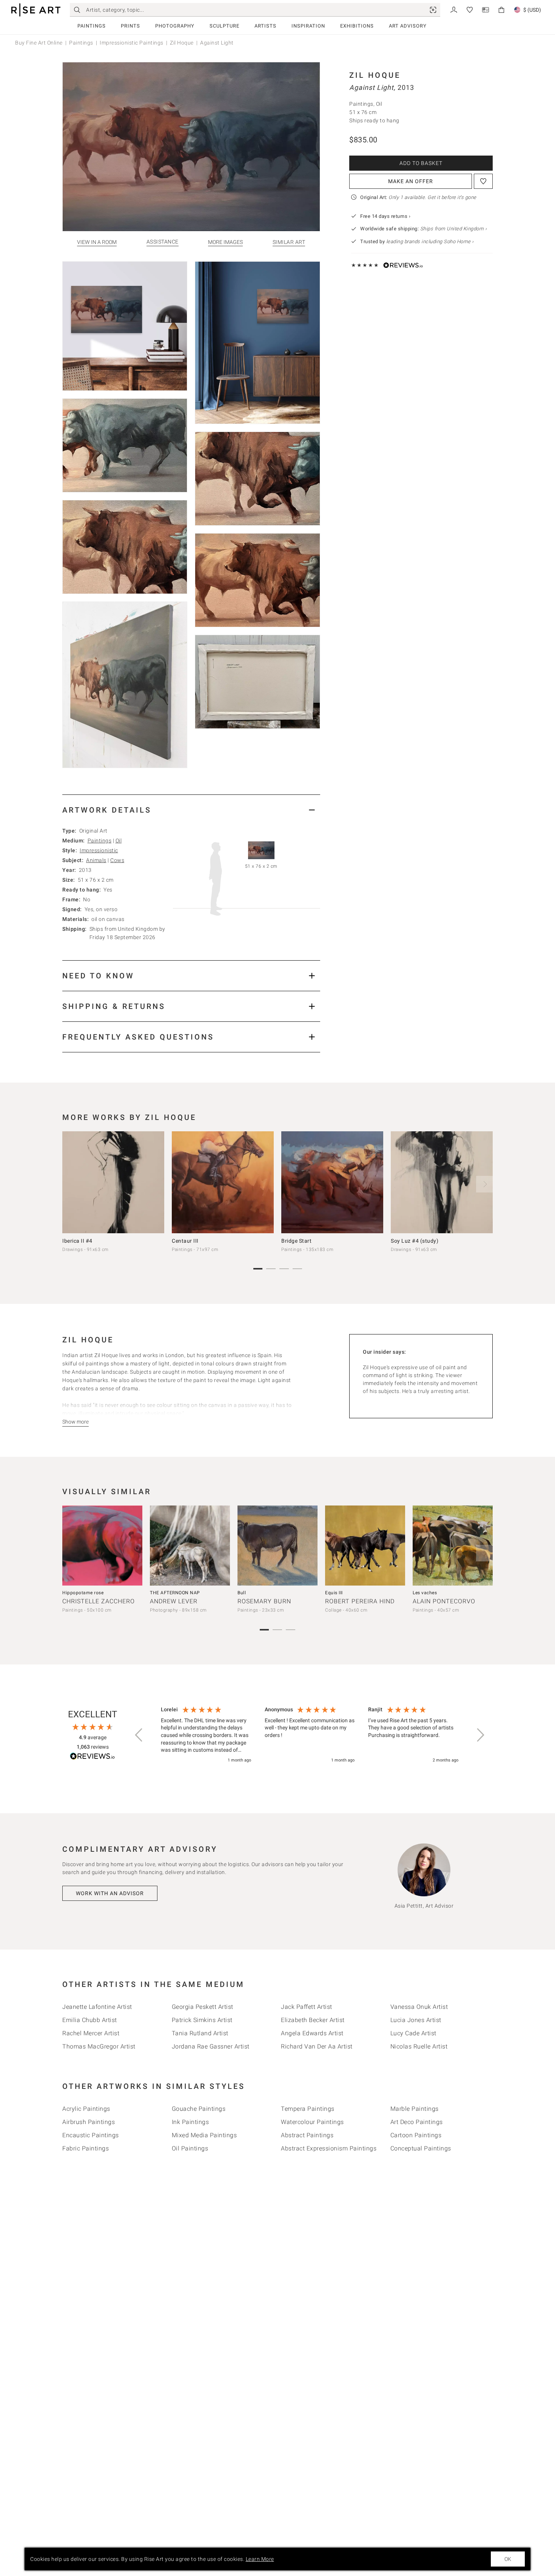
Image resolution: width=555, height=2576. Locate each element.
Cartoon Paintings (416, 2135)
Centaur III (185, 1241)
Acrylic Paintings (86, 2109)
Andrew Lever (174, 1601)
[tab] (191, 810)
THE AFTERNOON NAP (175, 1593)
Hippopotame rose (83, 1593)
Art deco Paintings (417, 2122)
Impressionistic (99, 850)
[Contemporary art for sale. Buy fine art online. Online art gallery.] (36, 10)
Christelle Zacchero (99, 1601)
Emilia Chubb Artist (90, 2020)
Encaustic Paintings (91, 2135)
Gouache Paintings (199, 2109)
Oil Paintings (190, 2148)
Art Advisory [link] (408, 26)
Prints (130, 26)
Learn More (260, 2559)
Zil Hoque (182, 43)
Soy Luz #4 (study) (415, 1241)
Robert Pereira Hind (360, 1601)
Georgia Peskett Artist (203, 2007)
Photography (175, 26)
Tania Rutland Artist (200, 2033)
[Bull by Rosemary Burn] (277, 1546)
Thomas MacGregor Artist (99, 2046)
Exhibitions (357, 26)
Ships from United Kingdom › (454, 229)
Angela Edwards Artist (312, 2033)
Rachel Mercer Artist (91, 2033)
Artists (265, 26)
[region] (310, 1735)
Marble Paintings (415, 2109)
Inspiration (308, 26)
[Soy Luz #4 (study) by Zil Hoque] (442, 1182)
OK (508, 2559)
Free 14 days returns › (385, 216)
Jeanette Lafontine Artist (97, 2007)
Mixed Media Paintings (204, 2135)
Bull (242, 1593)
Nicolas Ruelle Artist (419, 2046)
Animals (96, 860)
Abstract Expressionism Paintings (329, 2148)
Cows (117, 860)
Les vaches (425, 1593)
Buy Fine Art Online (39, 43)
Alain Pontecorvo (444, 1601)
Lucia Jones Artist (416, 2020)
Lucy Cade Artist (413, 2033)
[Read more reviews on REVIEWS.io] (92, 1757)
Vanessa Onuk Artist (419, 2007)
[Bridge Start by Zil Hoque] (332, 1182)
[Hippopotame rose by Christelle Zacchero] (102, 1546)
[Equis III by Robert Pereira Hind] (365, 1546)
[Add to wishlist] (483, 181)
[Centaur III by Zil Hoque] (223, 1182)
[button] (139, 1735)
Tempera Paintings (308, 2109)
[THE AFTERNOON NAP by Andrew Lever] (190, 1546)
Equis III (334, 1593)
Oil (119, 841)
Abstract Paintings (307, 2135)
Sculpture (224, 26)
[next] (484, 1184)
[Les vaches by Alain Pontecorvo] (453, 1546)
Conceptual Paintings (421, 2148)
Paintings (92, 26)
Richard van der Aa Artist (317, 2046)
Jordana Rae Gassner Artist (211, 2046)
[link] (433, 10)
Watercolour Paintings (312, 2122)
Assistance (163, 242)
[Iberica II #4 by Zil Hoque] (113, 1182)
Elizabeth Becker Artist (313, 2020)
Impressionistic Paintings (132, 43)
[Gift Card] (486, 9)
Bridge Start (296, 1241)
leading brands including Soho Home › (430, 241)
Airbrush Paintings (89, 2122)
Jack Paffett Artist (307, 2007)
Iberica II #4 (77, 1241)
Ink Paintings (190, 2122)
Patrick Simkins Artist (202, 2020)
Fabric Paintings (86, 2148)
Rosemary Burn (264, 1601)
